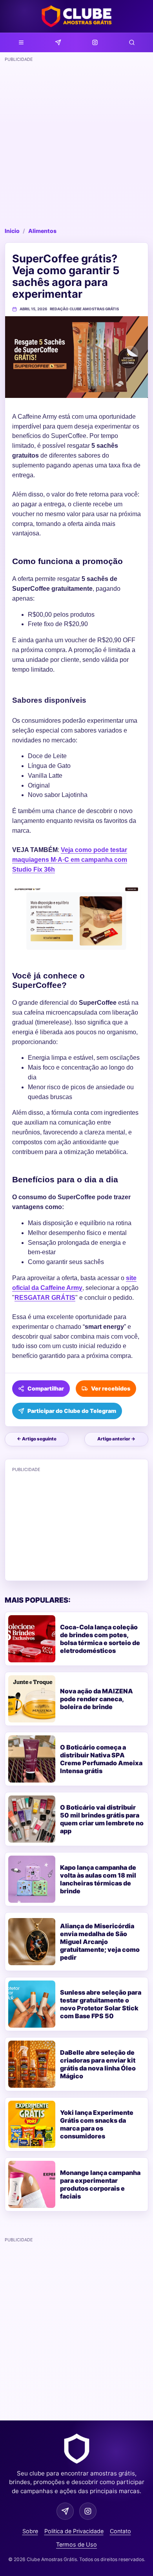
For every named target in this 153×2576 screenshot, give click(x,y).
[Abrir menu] (21, 42)
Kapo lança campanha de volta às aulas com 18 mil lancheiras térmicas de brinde (98, 1879)
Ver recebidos (111, 1388)
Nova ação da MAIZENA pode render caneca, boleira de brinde (97, 1699)
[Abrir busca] (132, 42)
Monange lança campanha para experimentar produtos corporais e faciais (100, 2184)
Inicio (12, 231)
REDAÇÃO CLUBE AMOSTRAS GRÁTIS (84, 309)
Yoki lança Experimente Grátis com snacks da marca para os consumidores (97, 2124)
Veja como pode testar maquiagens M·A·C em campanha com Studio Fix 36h (70, 860)
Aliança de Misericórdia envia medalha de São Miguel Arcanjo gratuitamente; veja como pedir (100, 1942)
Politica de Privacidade (74, 2531)
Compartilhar (46, 1388)
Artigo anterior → (116, 1439)
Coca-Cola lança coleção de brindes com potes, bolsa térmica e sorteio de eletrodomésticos (100, 1639)
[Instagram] (95, 42)
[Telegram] (58, 42)
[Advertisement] (76, 142)
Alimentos (42, 231)
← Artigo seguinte (37, 1439)
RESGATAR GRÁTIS (45, 1298)
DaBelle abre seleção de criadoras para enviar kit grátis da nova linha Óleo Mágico (98, 2064)
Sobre (30, 2531)
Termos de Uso (76, 2544)
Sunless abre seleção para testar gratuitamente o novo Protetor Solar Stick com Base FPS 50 (101, 2004)
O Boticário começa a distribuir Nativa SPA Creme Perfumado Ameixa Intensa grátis (101, 1759)
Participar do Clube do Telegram (72, 1411)
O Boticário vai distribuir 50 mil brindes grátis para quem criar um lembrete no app (102, 1819)
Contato (120, 2531)
